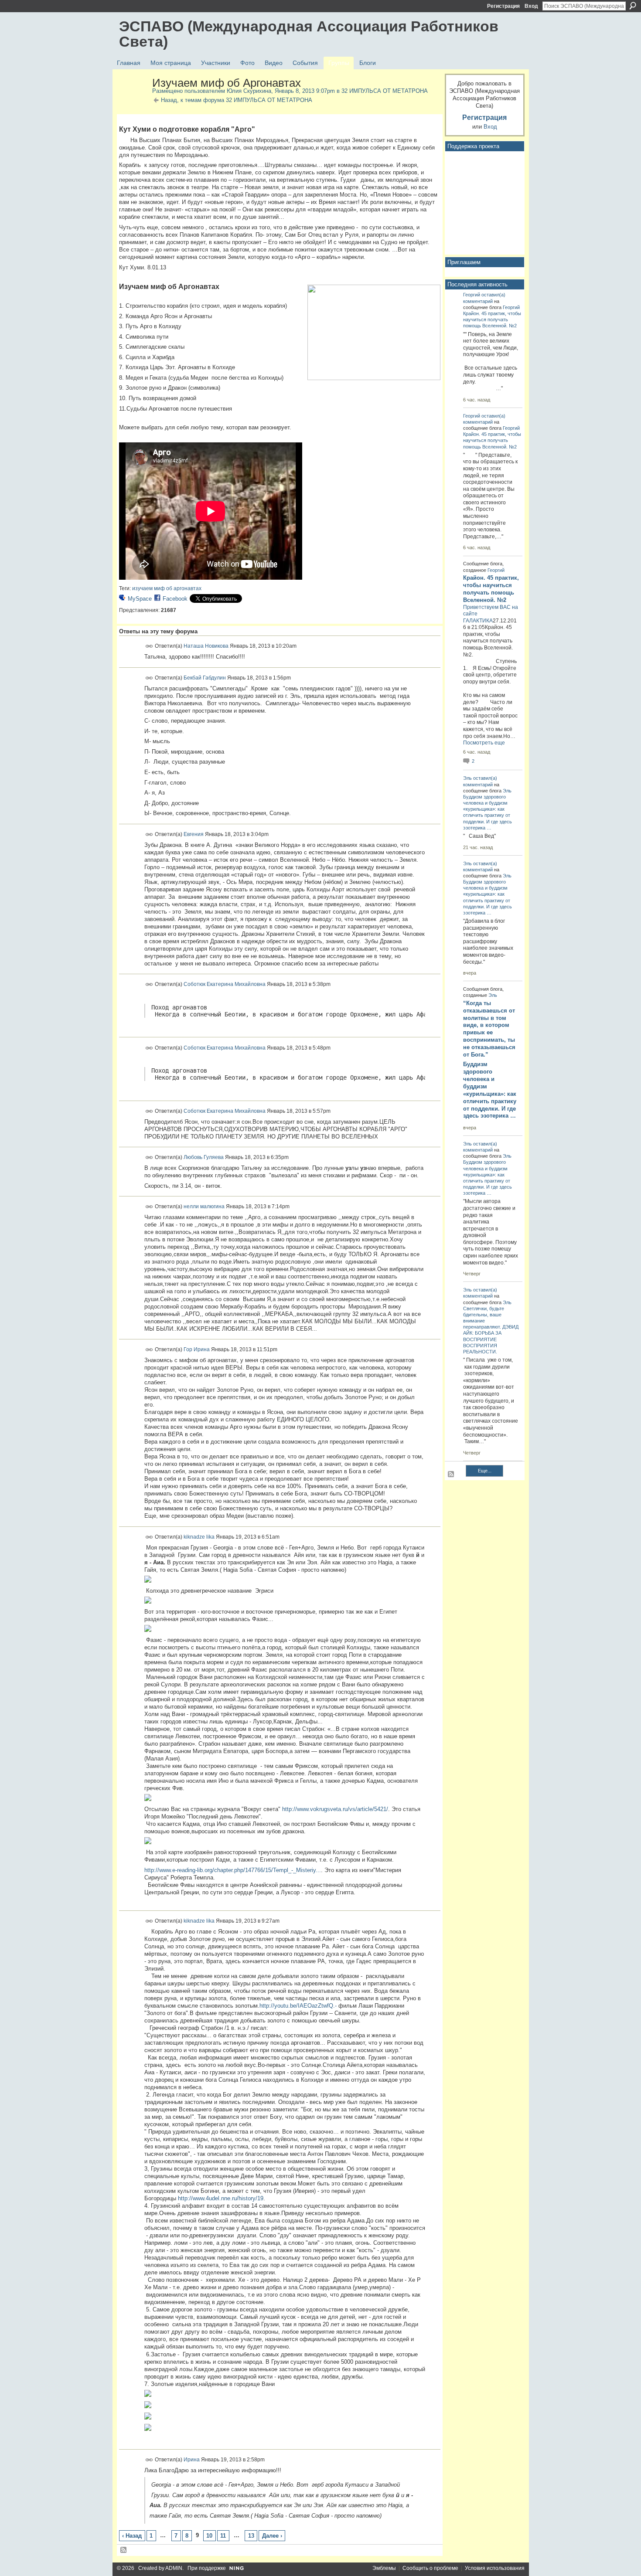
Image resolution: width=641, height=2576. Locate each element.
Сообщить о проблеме (430, 2568)
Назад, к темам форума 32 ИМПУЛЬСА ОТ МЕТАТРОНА (237, 100)
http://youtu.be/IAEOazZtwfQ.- (298, 2006)
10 (209, 2536)
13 (251, 2536)
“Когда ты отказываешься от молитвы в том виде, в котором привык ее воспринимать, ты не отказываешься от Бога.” (489, 1029)
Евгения (194, 834)
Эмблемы (384, 2568)
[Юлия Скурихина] (133, 102)
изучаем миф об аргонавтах (167, 588)
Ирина (192, 2460)
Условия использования (495, 2568)
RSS (124, 2550)
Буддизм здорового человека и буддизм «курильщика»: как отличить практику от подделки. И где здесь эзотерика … (490, 1090)
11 (223, 2536)
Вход (531, 6)
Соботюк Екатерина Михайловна (225, 984)
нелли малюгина (204, 1206)
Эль (467, 778)
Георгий (472, 295)
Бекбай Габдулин (205, 677)
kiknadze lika (199, 1537)
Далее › (272, 2536)
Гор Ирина (197, 1349)
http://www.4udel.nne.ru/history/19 (221, 2198)
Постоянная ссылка (149, 646)
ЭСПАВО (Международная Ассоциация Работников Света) (309, 34)
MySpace (140, 599)
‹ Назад (132, 2536)
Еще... (485, 1471)
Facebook (175, 599)
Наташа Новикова (206, 646)
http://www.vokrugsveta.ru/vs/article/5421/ (335, 1809)
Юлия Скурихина (249, 91)
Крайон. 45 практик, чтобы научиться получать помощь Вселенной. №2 (492, 319)
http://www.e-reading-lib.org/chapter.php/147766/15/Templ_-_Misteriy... (233, 1870)
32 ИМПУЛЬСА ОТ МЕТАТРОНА (385, 91)
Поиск (633, 6)
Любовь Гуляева (204, 1157)
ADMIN (174, 2568)
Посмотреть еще (484, 743)
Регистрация (503, 6)
